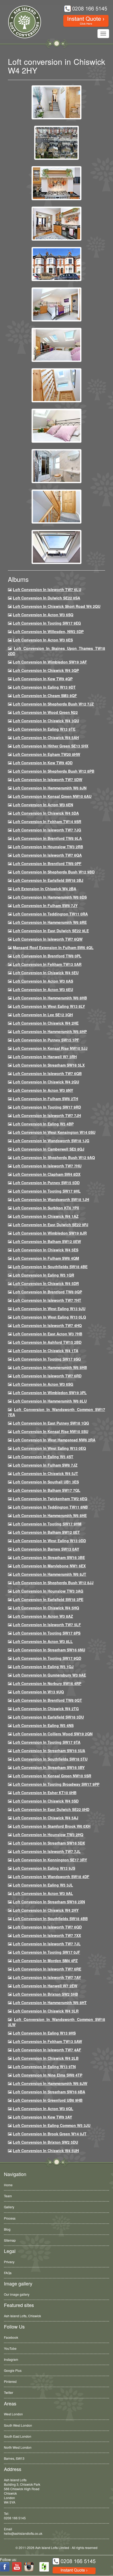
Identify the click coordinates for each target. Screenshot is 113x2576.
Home (8, 2185)
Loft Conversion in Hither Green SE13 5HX (51, 746)
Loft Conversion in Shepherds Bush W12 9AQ (54, 1157)
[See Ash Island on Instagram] (29, 2567)
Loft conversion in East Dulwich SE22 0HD (51, 1809)
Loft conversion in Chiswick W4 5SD (46, 1801)
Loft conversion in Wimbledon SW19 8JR (50, 1233)
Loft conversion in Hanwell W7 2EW (45, 1986)
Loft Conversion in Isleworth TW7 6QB (47, 1073)
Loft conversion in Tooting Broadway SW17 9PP (56, 1784)
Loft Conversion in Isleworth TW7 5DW (48, 779)
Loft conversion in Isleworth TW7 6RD (47, 1376)
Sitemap (10, 2240)
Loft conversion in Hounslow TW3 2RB (48, 847)
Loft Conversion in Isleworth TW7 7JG (47, 830)
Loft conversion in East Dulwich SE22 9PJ (51, 1225)
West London (13, 2414)
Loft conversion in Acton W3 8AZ (43, 1616)
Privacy (9, 2262)
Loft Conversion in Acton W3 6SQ (43, 615)
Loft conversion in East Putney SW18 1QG (51, 1423)
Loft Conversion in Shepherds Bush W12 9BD (54, 872)
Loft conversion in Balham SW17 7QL (47, 1490)
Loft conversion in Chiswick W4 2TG (46, 1709)
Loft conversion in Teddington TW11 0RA (50, 914)
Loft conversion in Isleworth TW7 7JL (47, 1851)
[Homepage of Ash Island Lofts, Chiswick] (21, 22)
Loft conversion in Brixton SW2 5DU (45, 2142)
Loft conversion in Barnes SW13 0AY (46, 1549)
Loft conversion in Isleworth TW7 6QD (47, 1927)
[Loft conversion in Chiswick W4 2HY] (56, 102)
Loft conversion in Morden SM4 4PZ (45, 1961)
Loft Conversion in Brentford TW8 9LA (47, 838)
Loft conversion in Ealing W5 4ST (43, 1457)
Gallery (9, 2207)
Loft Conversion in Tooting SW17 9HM (47, 1524)
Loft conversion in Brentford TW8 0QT (47, 1700)
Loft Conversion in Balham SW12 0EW (47, 1241)
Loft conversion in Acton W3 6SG (43, 1384)
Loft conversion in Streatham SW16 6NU (49, 1650)
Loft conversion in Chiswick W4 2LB (46, 2058)
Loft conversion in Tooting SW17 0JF (47, 1952)
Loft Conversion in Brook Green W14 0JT (50, 2134)
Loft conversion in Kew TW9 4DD (43, 763)
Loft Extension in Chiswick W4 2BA (45, 889)
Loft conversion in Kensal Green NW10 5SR (52, 1776)
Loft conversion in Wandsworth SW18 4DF (51, 1877)
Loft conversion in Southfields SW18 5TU (50, 1759)
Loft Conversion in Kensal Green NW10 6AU (52, 796)
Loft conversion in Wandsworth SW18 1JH (51, 1199)
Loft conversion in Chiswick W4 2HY (46, 1910)
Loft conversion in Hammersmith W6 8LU (50, 1401)
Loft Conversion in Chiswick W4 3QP (46, 670)
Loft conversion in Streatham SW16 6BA (49, 2092)
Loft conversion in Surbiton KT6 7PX (46, 1208)
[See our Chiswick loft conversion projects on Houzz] (44, 2567)
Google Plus (13, 2370)
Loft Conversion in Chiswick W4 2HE (46, 1023)
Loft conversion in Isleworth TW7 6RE (47, 1969)
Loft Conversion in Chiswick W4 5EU (46, 973)
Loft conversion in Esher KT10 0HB (45, 1793)
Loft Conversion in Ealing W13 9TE (44, 729)
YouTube (10, 2348)
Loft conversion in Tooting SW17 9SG (47, 1359)
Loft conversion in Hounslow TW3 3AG (48, 1591)
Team (8, 2196)
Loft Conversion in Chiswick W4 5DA (46, 813)
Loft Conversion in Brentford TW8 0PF (47, 863)
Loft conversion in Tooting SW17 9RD (47, 1107)
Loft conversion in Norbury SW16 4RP (47, 1683)
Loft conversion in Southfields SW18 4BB (50, 1919)
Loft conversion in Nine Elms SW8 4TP (48, 2075)
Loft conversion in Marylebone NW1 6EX (49, 1566)
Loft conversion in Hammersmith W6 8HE (50, 1515)
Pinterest (10, 2381)
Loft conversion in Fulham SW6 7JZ (45, 1465)
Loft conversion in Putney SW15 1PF (46, 1040)
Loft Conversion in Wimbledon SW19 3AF (50, 662)
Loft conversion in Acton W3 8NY (43, 1090)
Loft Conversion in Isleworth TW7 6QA (47, 855)
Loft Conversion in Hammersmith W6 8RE (50, 922)
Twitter (9, 2392)
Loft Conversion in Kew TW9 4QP (43, 679)
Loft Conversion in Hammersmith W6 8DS (50, 897)
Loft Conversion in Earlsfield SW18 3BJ (48, 880)
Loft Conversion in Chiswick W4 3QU (46, 721)
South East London (18, 2436)
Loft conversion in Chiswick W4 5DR (46, 1283)
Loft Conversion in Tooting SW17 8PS (47, 1633)
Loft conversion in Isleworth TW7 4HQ (47, 1325)
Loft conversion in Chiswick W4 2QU (46, 1082)
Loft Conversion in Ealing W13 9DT (44, 687)
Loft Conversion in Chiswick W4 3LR (46, 2011)
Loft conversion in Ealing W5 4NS (43, 1725)
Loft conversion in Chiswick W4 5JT (45, 1473)
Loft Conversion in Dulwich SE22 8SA (47, 598)
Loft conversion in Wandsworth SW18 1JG (51, 1141)
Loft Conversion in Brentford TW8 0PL (47, 956)
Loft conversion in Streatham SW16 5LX (49, 1065)
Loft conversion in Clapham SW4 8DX (47, 1174)
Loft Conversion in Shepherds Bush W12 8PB (54, 771)
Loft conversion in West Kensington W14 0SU (54, 1132)
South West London (18, 2425)
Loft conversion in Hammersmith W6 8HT (50, 2003)
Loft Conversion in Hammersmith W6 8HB (50, 998)
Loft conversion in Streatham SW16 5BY (49, 1767)
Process (10, 2218)
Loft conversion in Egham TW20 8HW (47, 754)
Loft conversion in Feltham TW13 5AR (47, 964)
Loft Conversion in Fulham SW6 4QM (46, 1258)
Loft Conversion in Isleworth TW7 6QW (48, 939)
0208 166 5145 (15, 2518)
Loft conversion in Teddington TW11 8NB (50, 1507)
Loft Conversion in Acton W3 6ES (43, 640)
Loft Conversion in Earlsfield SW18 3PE (48, 1599)
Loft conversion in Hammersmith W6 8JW (50, 2083)
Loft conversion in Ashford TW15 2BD (47, 1342)
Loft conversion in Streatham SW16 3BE (49, 1557)
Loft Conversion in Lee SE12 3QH (43, 1015)
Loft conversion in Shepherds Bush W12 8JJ (53, 1583)
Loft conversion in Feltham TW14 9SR (47, 821)
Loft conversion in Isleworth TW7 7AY (47, 1977)
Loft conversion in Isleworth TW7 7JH (47, 1115)
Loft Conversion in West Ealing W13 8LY (49, 1006)
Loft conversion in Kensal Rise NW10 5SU (51, 1431)
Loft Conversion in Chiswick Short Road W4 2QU (57, 606)
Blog (7, 2229)
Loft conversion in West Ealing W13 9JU (49, 1309)
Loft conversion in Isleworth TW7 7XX (47, 1935)
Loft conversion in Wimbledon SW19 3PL (50, 1393)
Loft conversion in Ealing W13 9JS (44, 1868)
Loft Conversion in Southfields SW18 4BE (50, 1267)
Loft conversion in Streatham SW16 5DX (49, 1843)
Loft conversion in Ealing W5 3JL (43, 1885)
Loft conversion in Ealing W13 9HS (44, 2033)
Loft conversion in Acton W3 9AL (43, 1893)
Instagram (11, 2359)
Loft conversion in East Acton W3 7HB (48, 1334)
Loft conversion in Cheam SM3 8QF (45, 696)
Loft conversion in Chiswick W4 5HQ (46, 1608)
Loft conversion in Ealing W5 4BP (43, 1124)
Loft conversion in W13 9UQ (38, 1692)
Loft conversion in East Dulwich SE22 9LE (51, 931)
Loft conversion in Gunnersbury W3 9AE (49, 1675)
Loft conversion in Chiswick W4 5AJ (46, 1818)
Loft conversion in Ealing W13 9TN (44, 2067)
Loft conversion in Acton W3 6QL (43, 2109)
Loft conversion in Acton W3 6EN (43, 805)
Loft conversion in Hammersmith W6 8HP (50, 1031)
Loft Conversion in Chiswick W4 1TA (46, 1351)
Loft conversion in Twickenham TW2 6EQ (50, 1499)
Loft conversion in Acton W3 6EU (43, 989)
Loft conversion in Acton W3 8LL (43, 1641)
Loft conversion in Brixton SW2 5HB (45, 1994)
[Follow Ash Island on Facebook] (5, 2567)
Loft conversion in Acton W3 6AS (43, 981)
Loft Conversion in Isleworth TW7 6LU (47, 589)
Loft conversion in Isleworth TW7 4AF (47, 2050)
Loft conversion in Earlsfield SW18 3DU (48, 1717)
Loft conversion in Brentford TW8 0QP (47, 1292)
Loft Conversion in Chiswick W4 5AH (46, 737)
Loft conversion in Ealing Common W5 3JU (52, 2125)
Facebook (11, 2337)
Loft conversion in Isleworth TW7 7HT (47, 1300)
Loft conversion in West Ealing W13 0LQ (49, 1317)
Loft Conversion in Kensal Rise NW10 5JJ (50, 1048)
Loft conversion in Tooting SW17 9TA (47, 1742)
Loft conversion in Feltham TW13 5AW (47, 2041)
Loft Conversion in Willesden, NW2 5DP (48, 631)
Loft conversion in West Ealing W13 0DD (49, 1541)
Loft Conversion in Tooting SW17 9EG (47, 623)
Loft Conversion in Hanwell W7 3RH (45, 1057)
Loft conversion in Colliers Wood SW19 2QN (53, 1734)
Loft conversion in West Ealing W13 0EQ (49, 1448)
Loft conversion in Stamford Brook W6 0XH (52, 1826)
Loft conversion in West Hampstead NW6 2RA (54, 1440)
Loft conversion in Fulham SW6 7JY (45, 905)
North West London (18, 2447)
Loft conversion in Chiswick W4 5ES (46, 1250)
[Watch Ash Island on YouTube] (17, 2567)
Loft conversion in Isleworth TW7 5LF (47, 1625)
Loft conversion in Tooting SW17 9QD (47, 1658)
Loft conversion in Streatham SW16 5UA (49, 1751)
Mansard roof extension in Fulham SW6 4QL (53, 947)
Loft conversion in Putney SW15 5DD (46, 1183)
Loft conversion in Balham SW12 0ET (46, 1532)
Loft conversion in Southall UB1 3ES (46, 1482)
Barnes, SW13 (14, 2458)
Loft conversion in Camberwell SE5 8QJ (49, 1149)
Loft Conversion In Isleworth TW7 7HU (47, 1166)
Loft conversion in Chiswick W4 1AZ (46, 1216)
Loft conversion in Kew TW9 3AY (42, 2117)
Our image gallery (17, 2294)
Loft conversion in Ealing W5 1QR (43, 1275)
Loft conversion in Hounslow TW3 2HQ (48, 1835)
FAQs (8, 2273)
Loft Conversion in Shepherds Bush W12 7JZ (53, 704)
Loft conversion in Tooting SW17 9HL (47, 1191)
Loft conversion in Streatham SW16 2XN (49, 1902)
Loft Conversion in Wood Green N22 (45, 712)
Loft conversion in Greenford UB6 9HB (48, 2100)
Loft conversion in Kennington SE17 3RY (50, 1860)
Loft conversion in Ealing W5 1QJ (43, 1667)
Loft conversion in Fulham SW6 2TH (45, 1099)
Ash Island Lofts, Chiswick (22, 2316)
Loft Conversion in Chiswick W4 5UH (46, 2151)
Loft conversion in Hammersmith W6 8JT (50, 1574)
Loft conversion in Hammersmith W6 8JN (50, 788)
